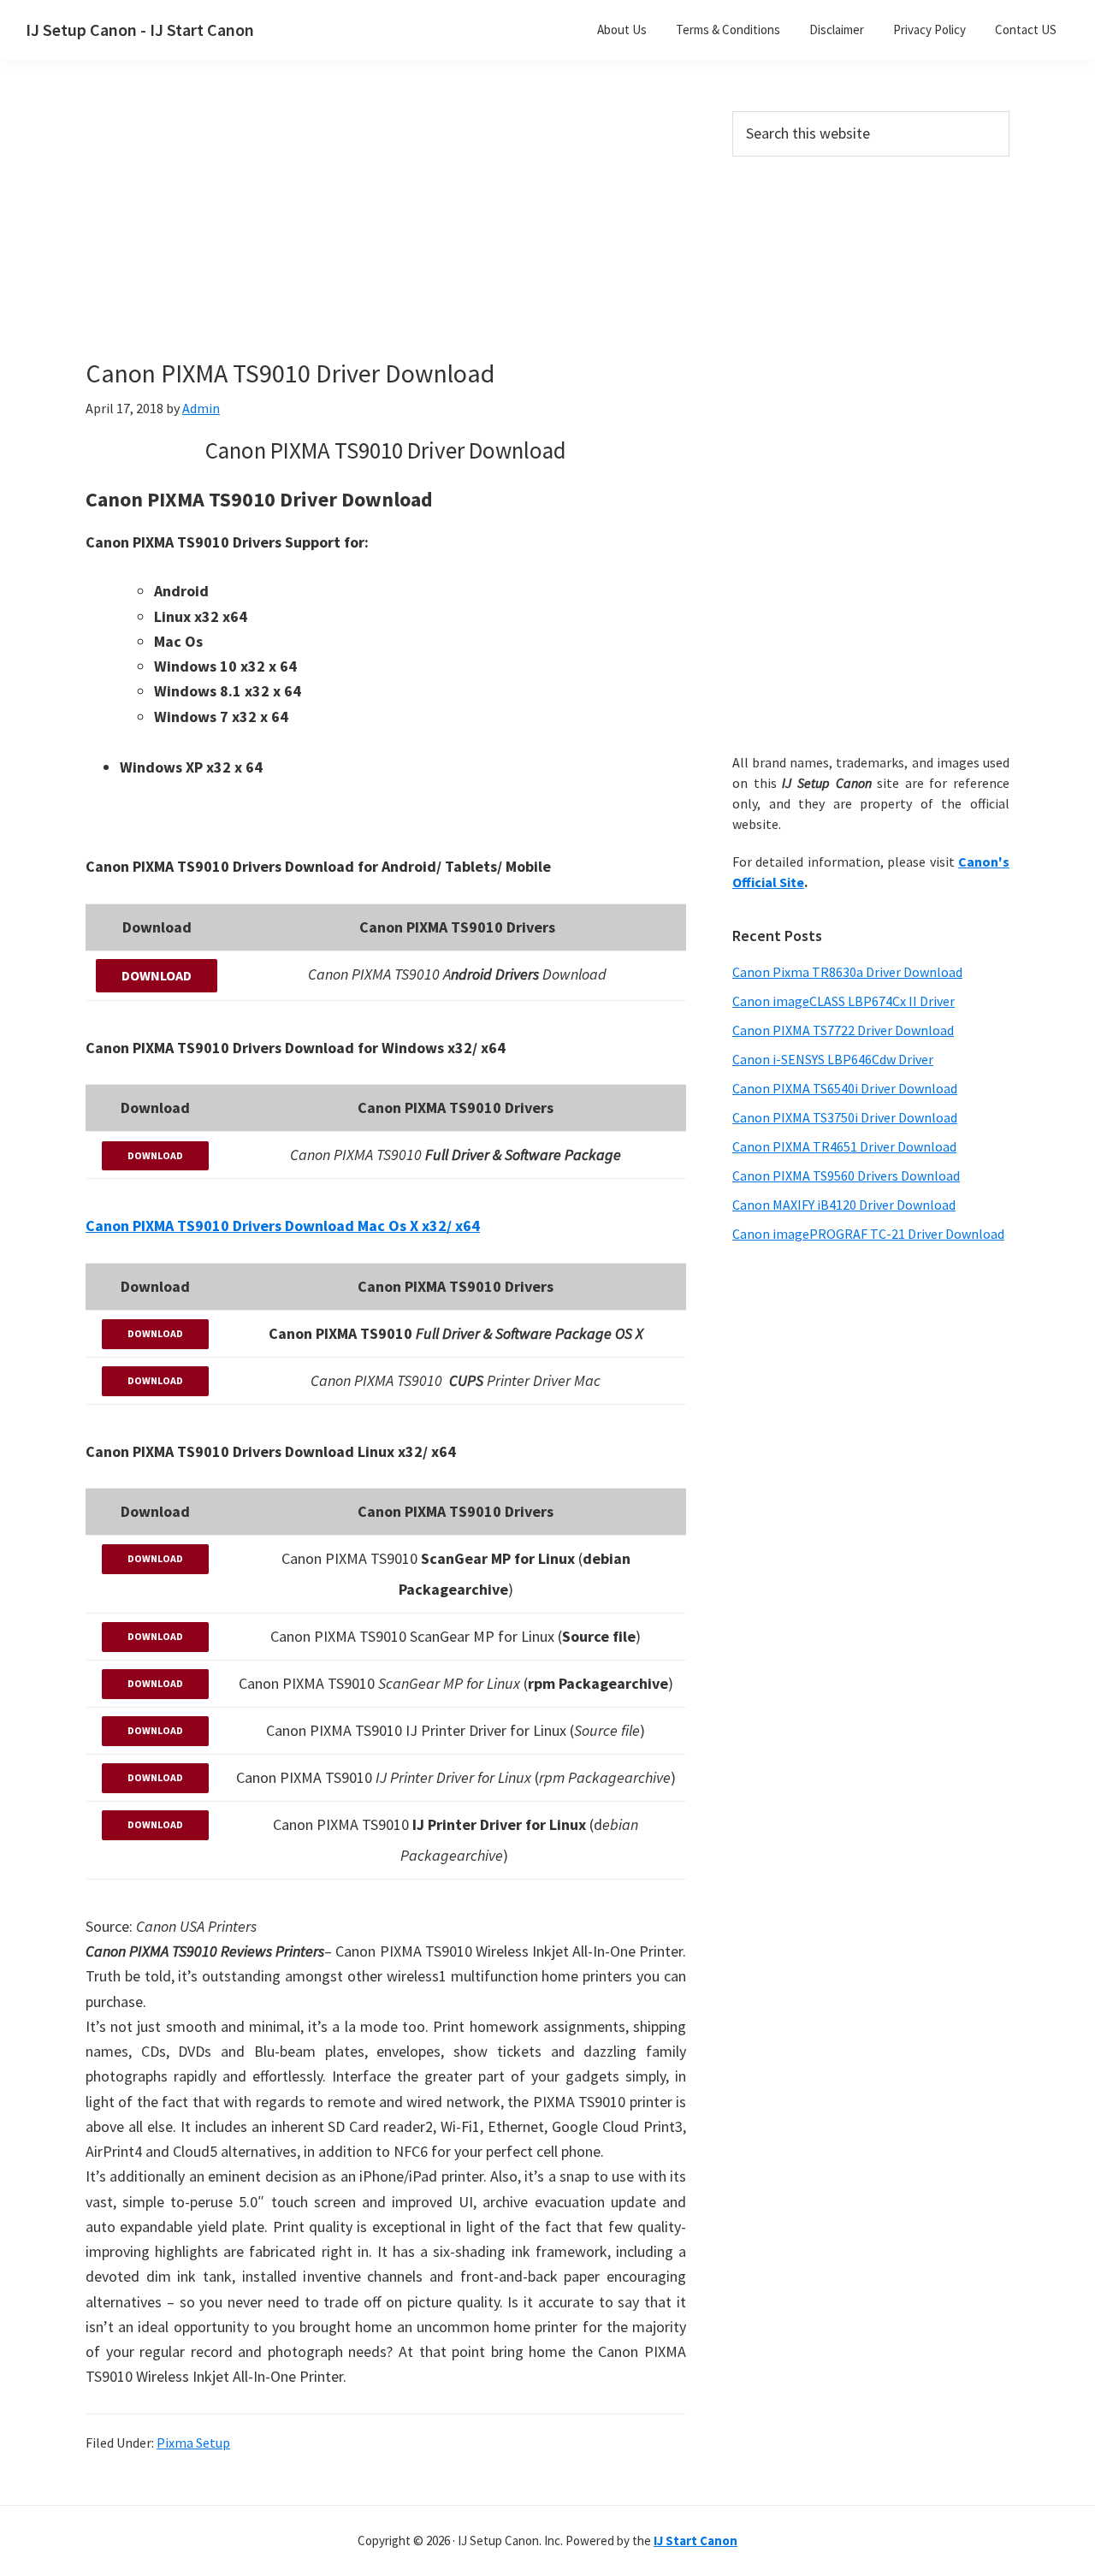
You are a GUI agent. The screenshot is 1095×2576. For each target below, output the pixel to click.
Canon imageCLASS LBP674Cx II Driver (843, 1001)
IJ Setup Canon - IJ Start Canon (140, 30)
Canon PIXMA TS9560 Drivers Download (846, 1175)
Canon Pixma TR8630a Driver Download (847, 972)
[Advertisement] (385, 238)
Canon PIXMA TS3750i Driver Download (845, 1117)
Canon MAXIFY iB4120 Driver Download (844, 1205)
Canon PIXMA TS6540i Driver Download (845, 1088)
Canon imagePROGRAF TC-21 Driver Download (868, 1234)
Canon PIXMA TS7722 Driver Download (843, 1030)
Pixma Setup (193, 2443)
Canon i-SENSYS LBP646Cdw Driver (833, 1059)
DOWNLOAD (157, 975)
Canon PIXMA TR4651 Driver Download (844, 1146)
